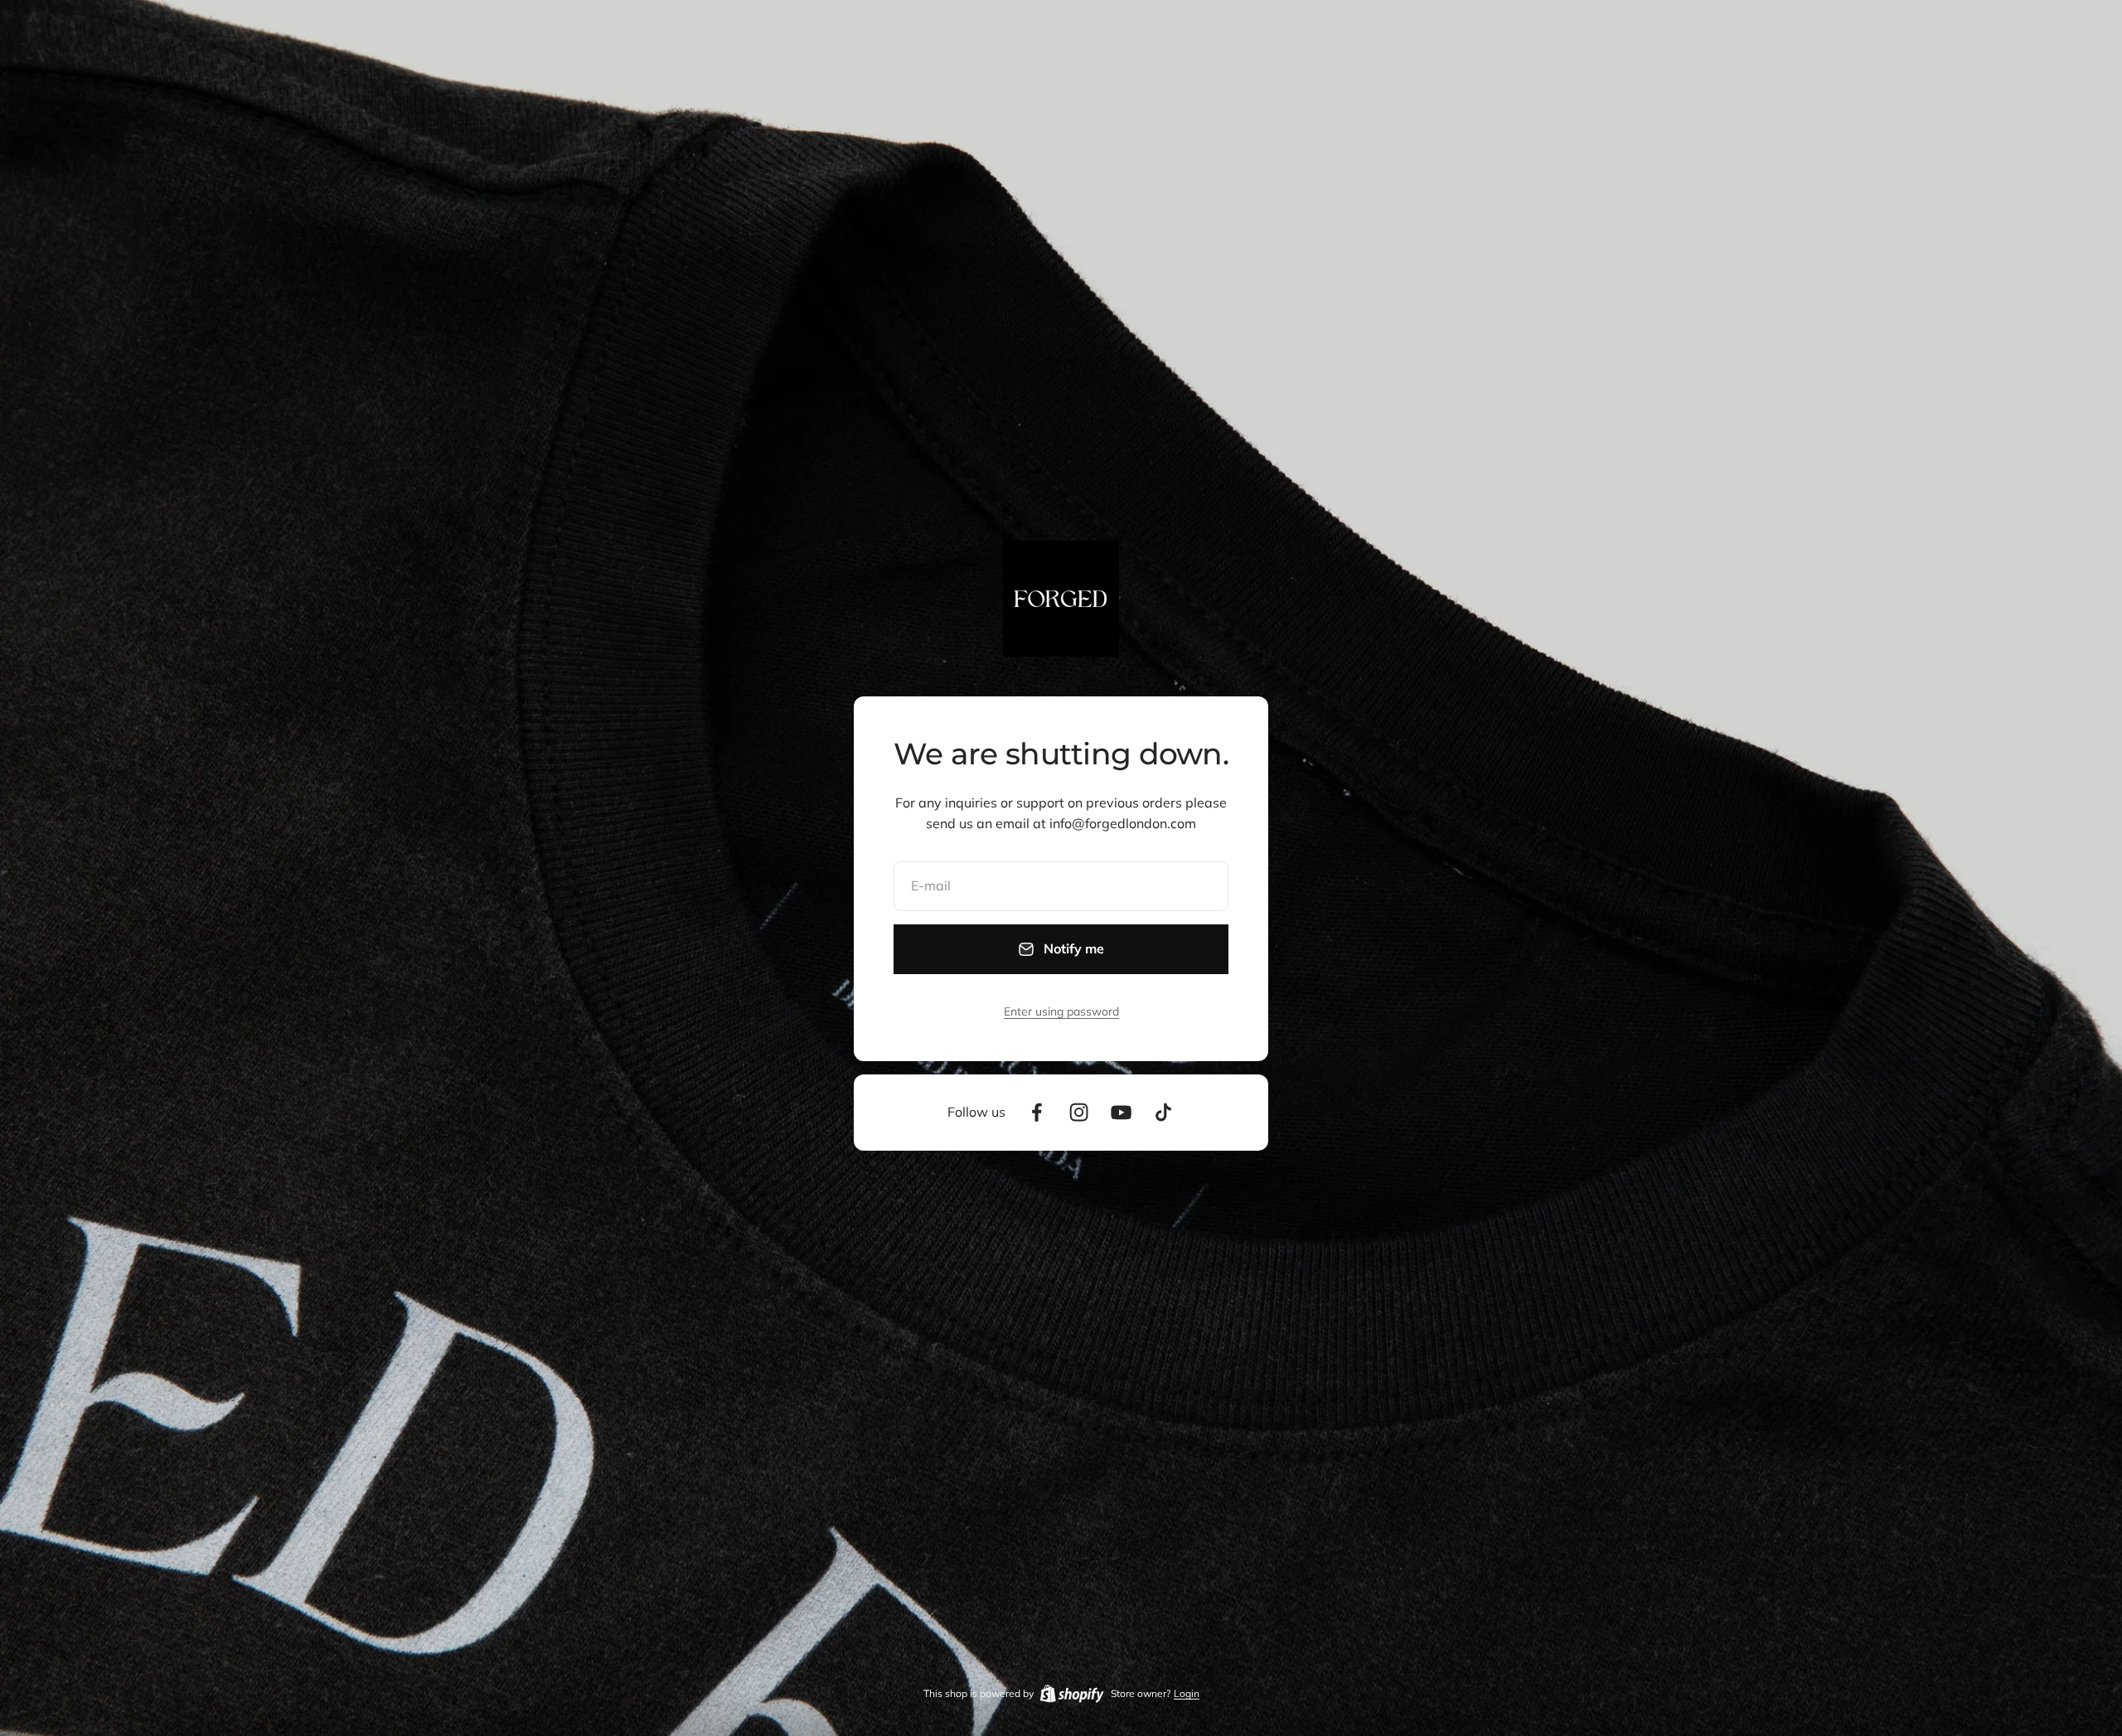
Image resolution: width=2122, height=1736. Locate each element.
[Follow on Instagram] (1079, 1112)
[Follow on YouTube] (1121, 1112)
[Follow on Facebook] (1037, 1112)
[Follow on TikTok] (1163, 1112)
